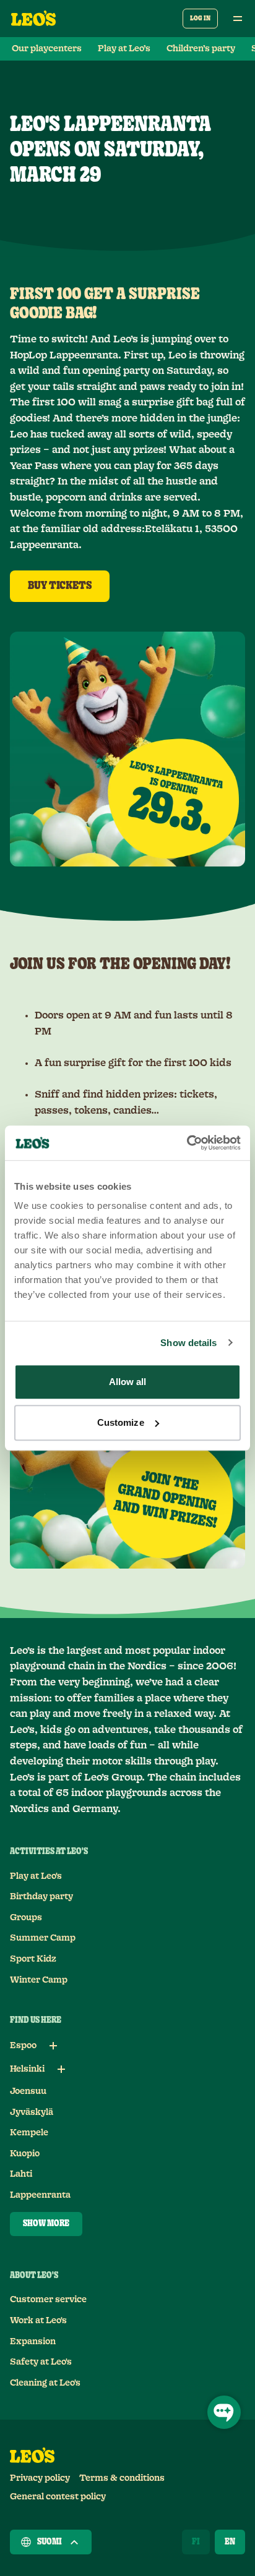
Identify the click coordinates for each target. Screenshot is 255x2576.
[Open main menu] (238, 19)
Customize (121, 1422)
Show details (188, 1343)
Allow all (128, 1382)
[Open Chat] (224, 2412)
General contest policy (58, 2497)
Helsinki (27, 2069)
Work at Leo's (38, 2321)
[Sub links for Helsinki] (61, 2069)
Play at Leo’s (124, 49)
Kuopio (25, 2154)
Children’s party (201, 49)
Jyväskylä (32, 2112)
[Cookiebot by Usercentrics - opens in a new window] (187, 1143)
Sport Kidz (33, 1959)
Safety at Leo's (41, 2362)
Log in (200, 18)
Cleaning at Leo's (45, 2383)
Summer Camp (43, 1938)
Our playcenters (47, 49)
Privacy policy (40, 2478)
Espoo (23, 2046)
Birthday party (41, 1897)
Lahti (21, 2174)
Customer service (48, 2300)
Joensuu (28, 2091)
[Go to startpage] (33, 19)
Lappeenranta (40, 2195)
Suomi (50, 2542)
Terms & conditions (122, 2478)
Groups (26, 1918)
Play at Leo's (36, 1876)
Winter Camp (39, 1980)
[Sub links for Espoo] (53, 2046)
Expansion (33, 2342)
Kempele (29, 2133)
